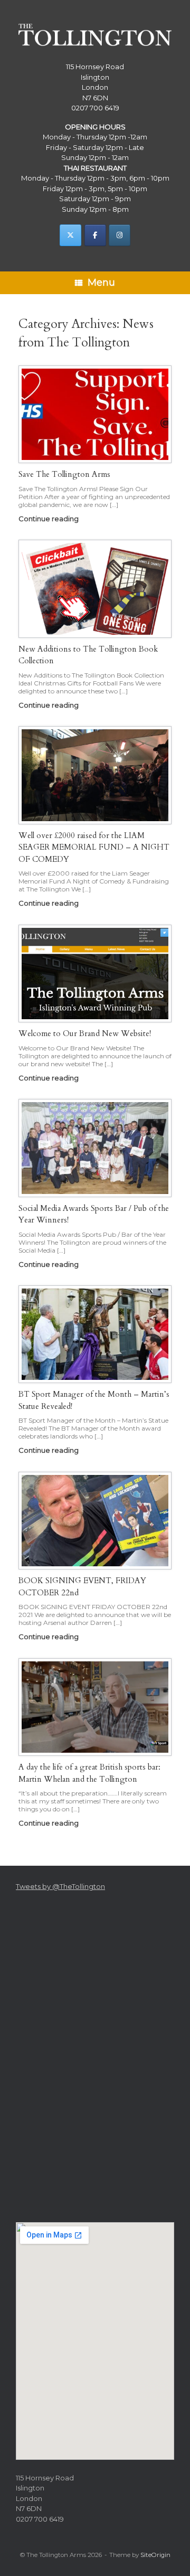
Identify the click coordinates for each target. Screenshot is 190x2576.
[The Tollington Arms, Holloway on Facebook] (95, 235)
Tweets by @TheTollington (60, 1886)
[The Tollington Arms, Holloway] (95, 35)
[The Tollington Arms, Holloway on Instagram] (120, 235)
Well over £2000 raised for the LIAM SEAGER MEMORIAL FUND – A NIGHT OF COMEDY (94, 847)
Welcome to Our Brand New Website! (85, 1033)
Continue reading (49, 519)
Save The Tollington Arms (64, 474)
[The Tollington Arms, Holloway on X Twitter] (70, 235)
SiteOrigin (155, 2555)
